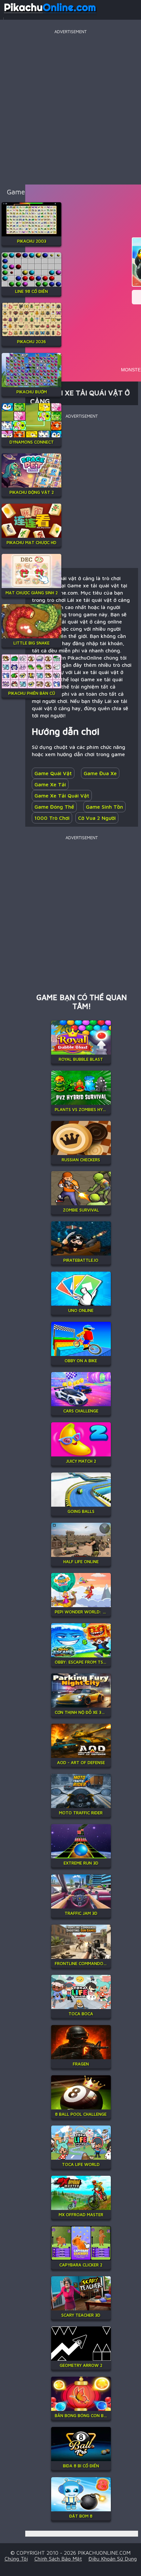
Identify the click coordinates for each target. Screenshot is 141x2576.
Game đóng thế (54, 807)
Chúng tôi (16, 2559)
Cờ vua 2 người (97, 818)
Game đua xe (100, 773)
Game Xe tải (50, 784)
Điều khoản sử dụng (113, 2559)
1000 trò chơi (52, 818)
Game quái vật (53, 773)
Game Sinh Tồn (104, 807)
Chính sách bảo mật (58, 2559)
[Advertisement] (70, 106)
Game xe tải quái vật (62, 796)
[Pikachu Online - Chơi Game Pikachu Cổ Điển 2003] (50, 14)
